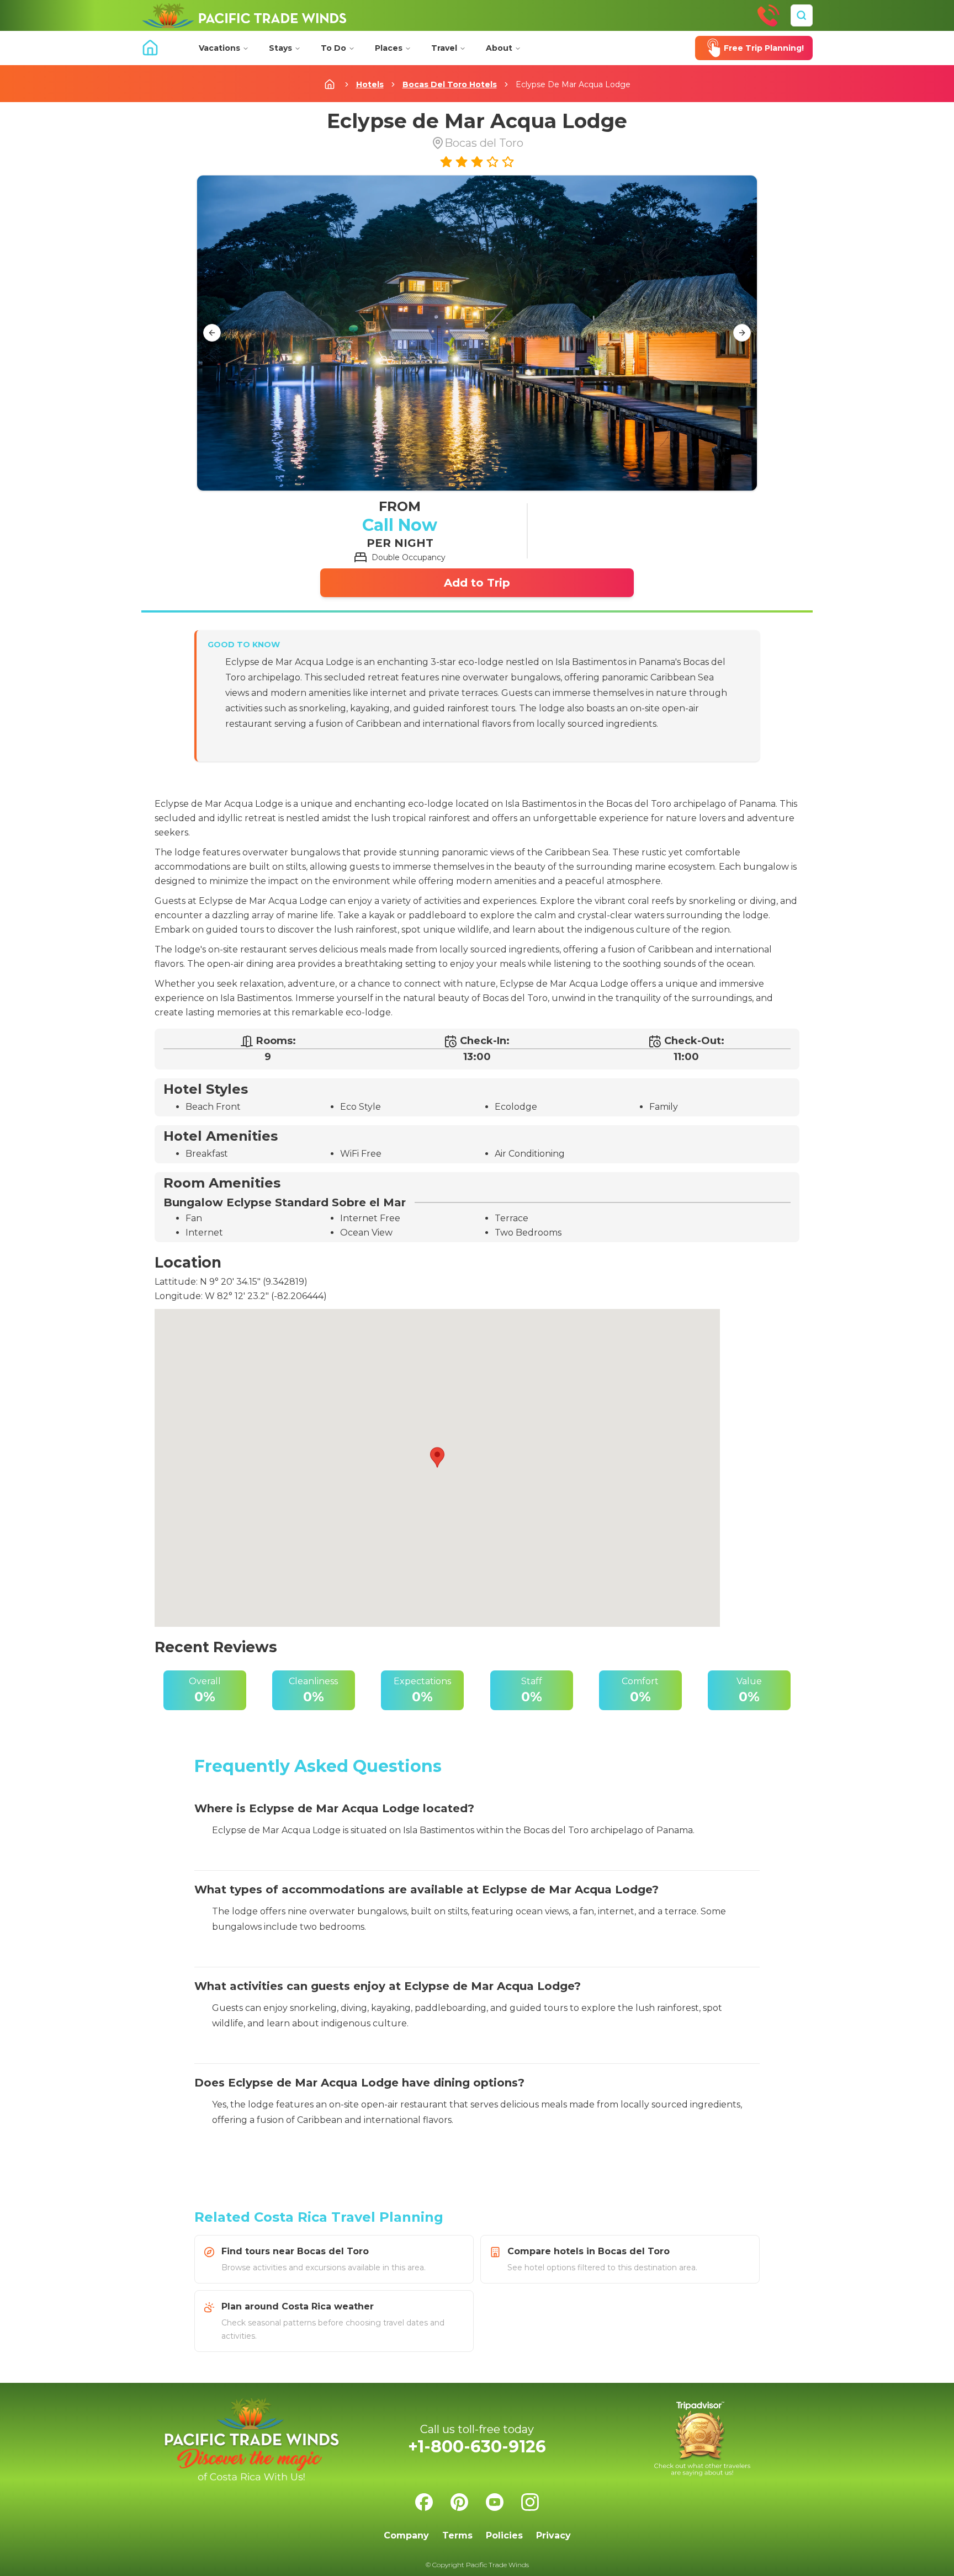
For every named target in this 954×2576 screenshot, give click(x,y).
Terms (457, 2535)
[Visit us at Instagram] (530, 2502)
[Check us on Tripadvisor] (702, 2439)
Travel (444, 48)
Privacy (553, 2535)
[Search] (802, 15)
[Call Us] (768, 15)
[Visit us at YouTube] (495, 2502)
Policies (504, 2535)
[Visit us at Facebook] (424, 2502)
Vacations (219, 48)
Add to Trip (477, 583)
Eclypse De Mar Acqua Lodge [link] (573, 84)
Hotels (370, 84)
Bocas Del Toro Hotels (450, 84)
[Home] (244, 15)
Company (406, 2535)
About (499, 48)
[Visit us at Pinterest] (459, 2502)
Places (389, 48)
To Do (333, 48)
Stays (280, 48)
